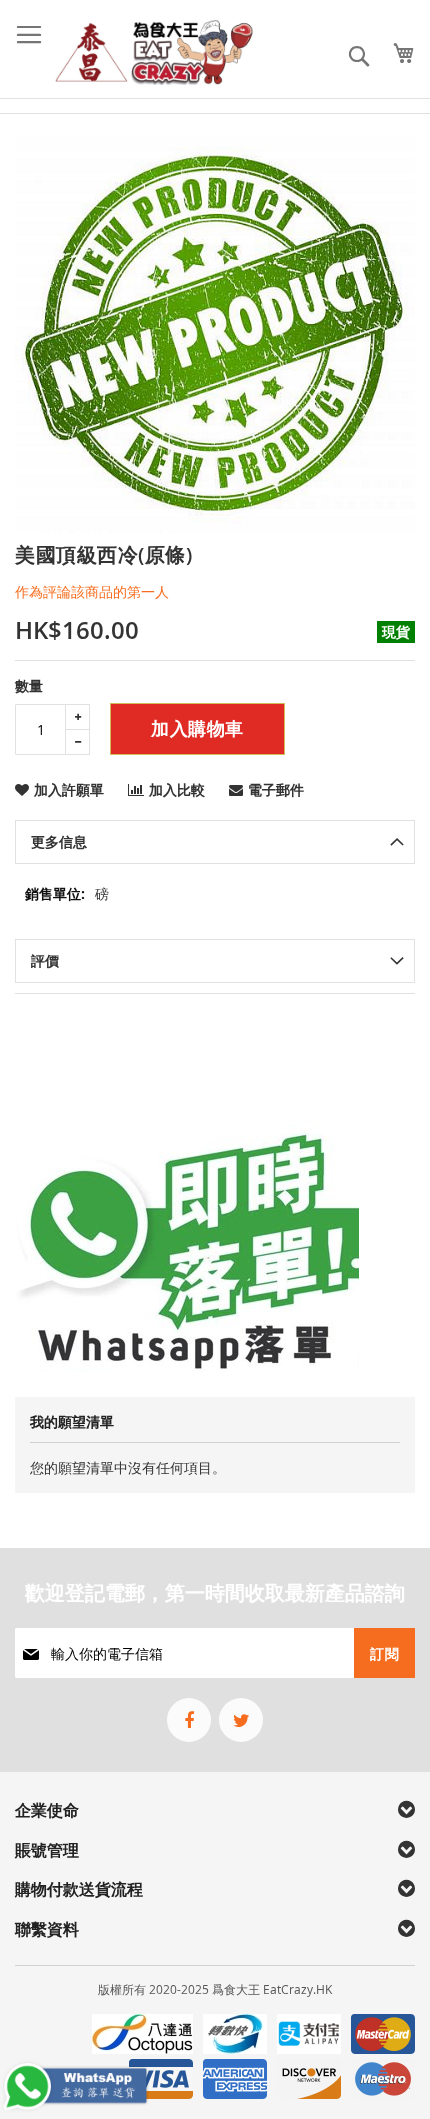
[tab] (215, 842)
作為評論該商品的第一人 (92, 591)
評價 (45, 960)
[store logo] (155, 52)
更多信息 (59, 841)
